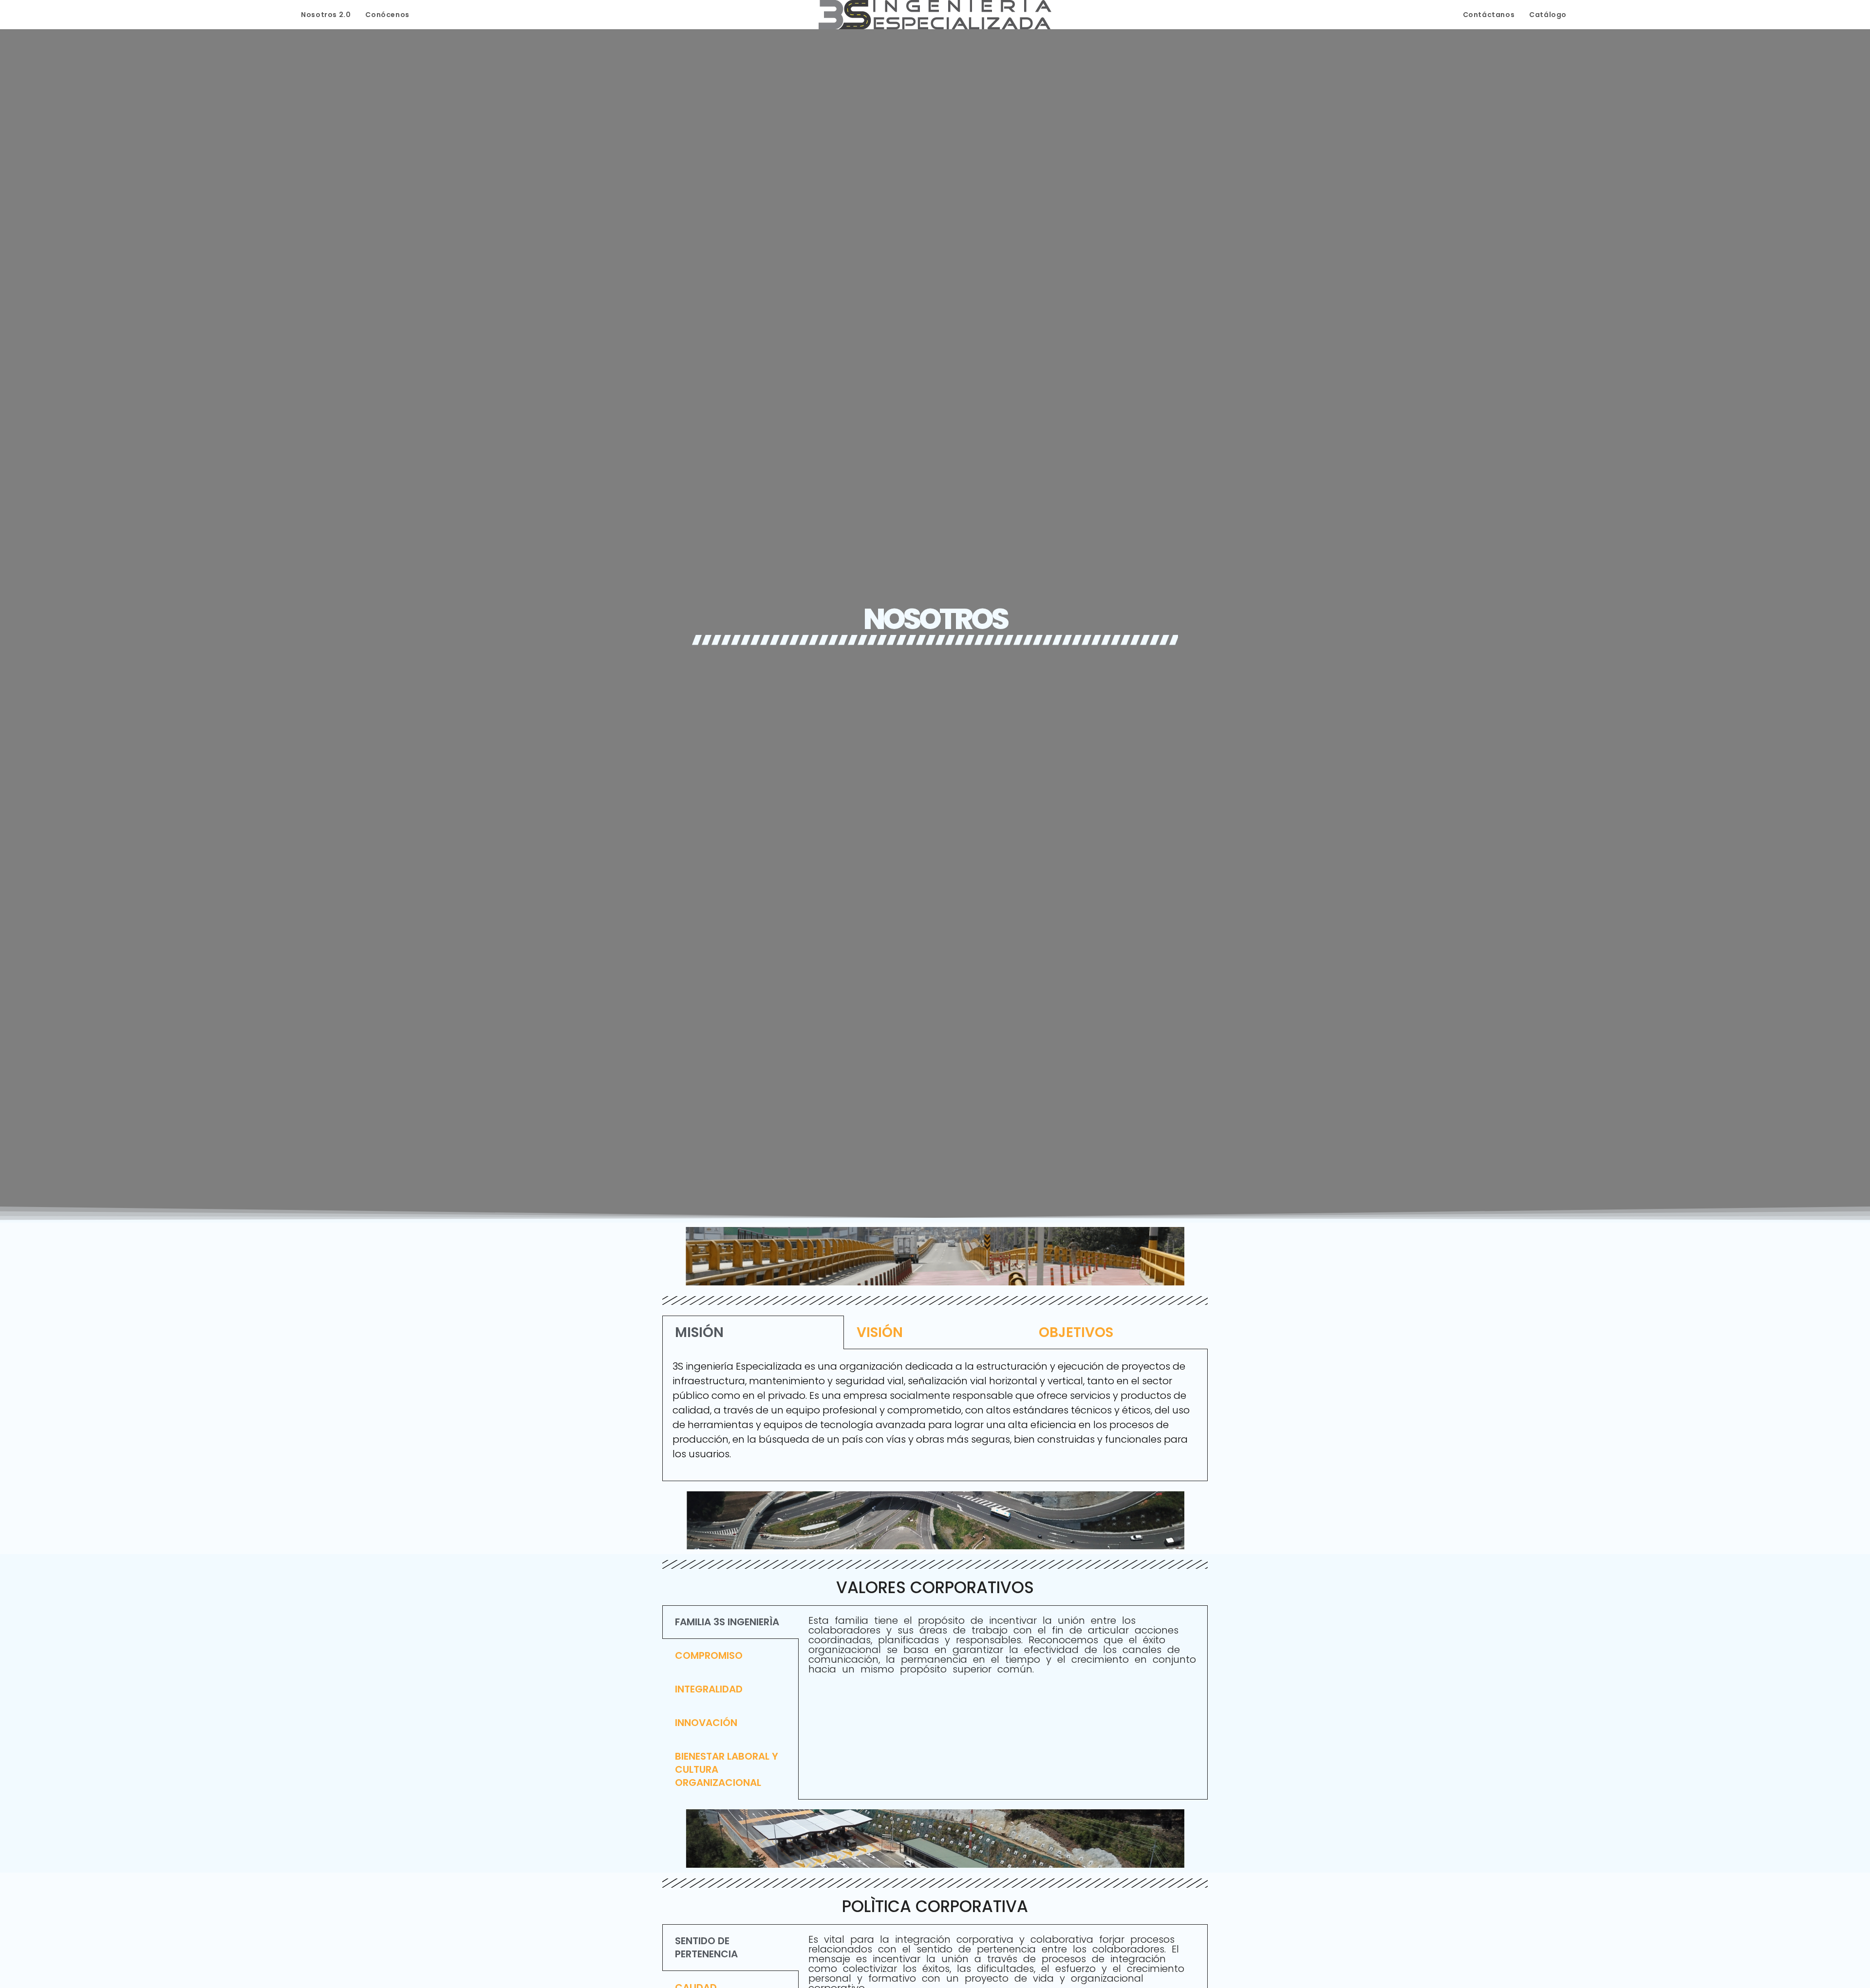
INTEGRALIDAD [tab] (709, 1689)
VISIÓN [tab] (880, 1332)
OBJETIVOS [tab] (1076, 1332)
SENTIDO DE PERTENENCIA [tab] (706, 1947)
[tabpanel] (935, 1415)
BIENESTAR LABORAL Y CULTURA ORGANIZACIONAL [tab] (727, 1769)
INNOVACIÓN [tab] (706, 1723)
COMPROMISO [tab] (709, 1655)
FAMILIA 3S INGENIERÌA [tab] (727, 1622)
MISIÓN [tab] (699, 1332)
